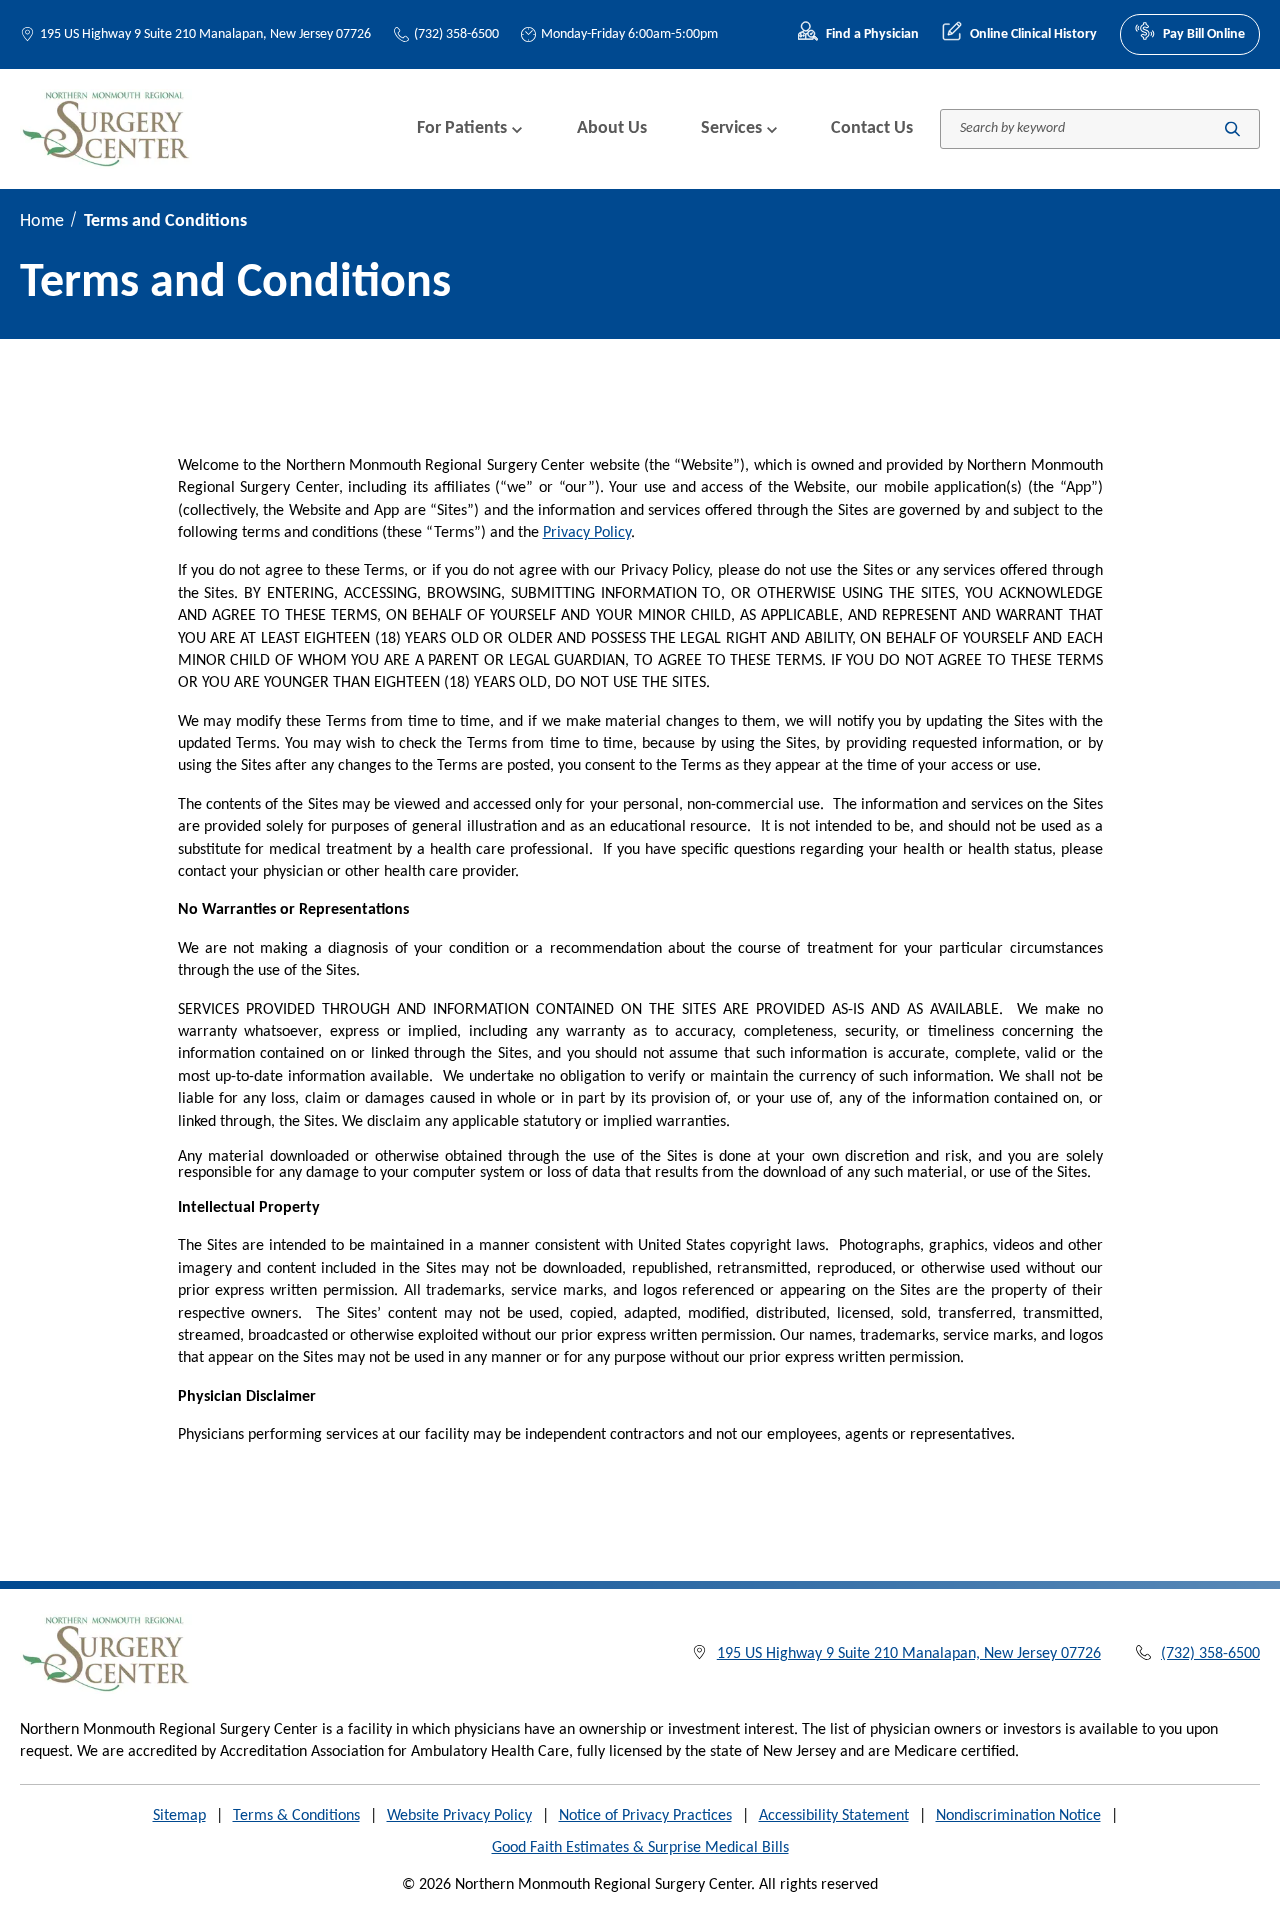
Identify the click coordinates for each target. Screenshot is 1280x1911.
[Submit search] (1232, 128)
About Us (612, 128)
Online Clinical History (1033, 34)
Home (42, 221)
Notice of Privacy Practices (645, 1816)
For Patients (462, 128)
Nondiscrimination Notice (1018, 1816)
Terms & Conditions (296, 1816)
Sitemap (179, 1816)
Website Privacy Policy (459, 1816)
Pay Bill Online (1204, 34)
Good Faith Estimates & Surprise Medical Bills (640, 1848)
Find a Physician (872, 34)
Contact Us (872, 128)
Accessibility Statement (834, 1816)
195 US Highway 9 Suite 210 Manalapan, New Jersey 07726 (205, 34)
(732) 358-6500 (456, 34)
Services (731, 128)
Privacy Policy (587, 533)
